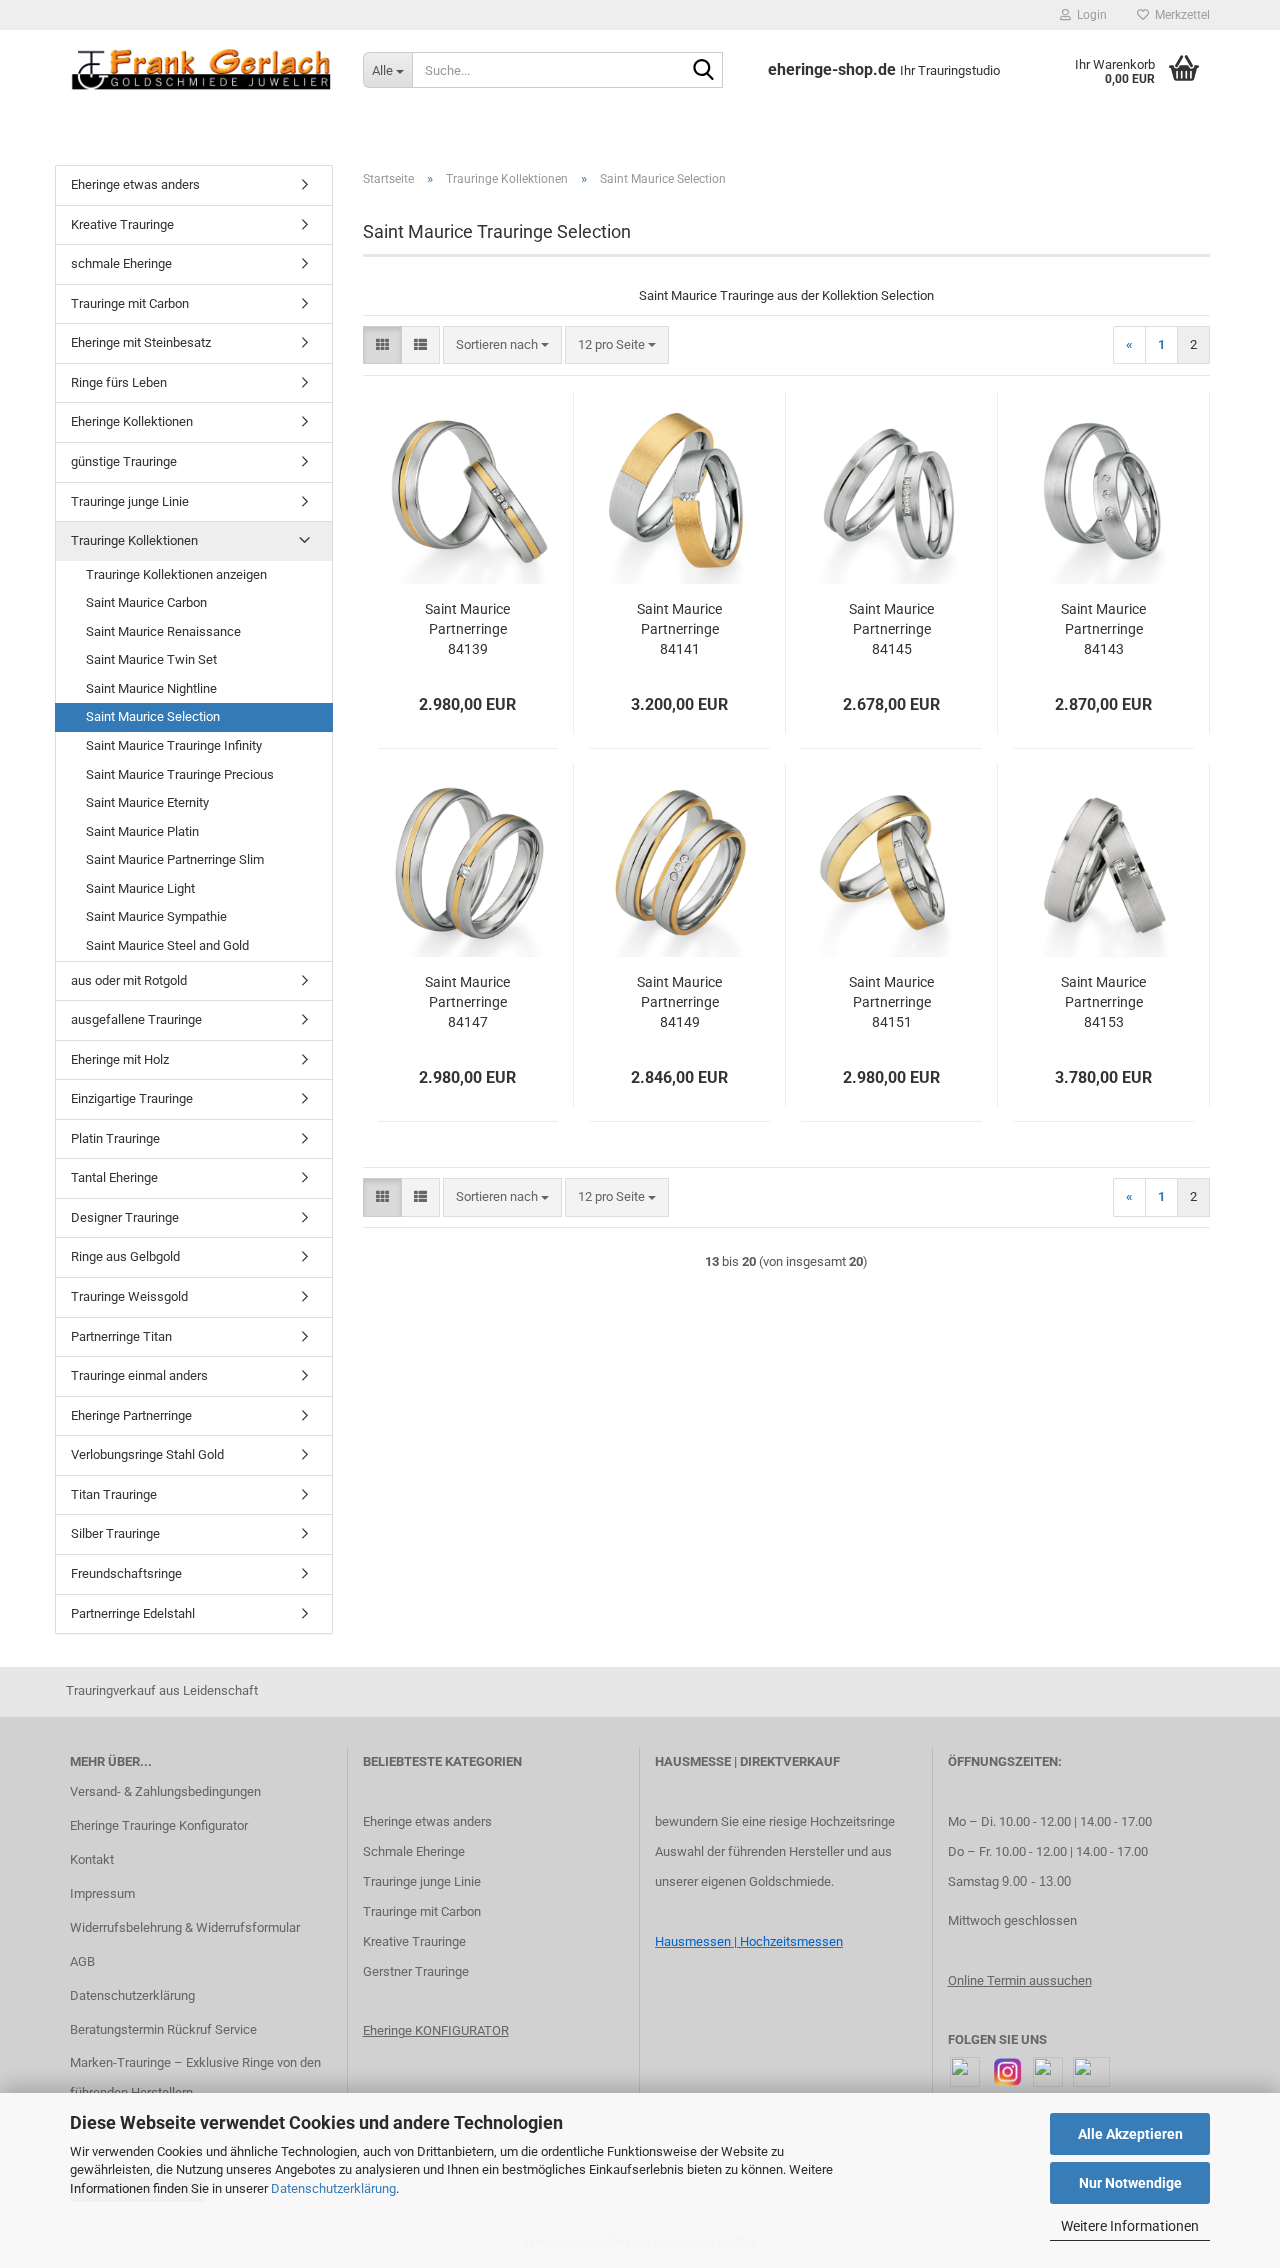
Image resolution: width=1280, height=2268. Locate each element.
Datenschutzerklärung (333, 2188)
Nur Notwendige (1130, 2183)
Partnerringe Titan (121, 1336)
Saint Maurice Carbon (146, 602)
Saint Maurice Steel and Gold (167, 945)
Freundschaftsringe (126, 1573)
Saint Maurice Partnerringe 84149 (679, 1002)
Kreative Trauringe (122, 224)
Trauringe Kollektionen (134, 540)
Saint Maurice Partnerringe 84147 (467, 1002)
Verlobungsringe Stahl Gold (147, 1454)
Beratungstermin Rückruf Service (163, 2029)
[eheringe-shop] (201, 70)
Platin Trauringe (115, 1138)
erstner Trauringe (420, 1971)
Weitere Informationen (1130, 2226)
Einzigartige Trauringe (132, 1098)
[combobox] (502, 345)
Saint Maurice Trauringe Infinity (174, 745)
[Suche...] (704, 71)
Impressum (102, 1893)
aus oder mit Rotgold (129, 980)
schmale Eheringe (121, 263)
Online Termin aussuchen (1020, 1980)
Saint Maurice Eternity (147, 802)
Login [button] (1089, 15)
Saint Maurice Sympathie (156, 916)
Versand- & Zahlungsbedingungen (165, 1791)
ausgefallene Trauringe (136, 1019)
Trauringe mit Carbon (130, 303)
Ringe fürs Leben (119, 382)
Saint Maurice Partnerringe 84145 (891, 629)
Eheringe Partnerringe (131, 1415)
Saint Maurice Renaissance (163, 631)
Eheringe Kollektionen (132, 421)
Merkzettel (1179, 15)
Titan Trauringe (114, 1494)
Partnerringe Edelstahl (133, 1613)
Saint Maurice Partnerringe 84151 (891, 1002)
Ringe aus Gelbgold (125, 1256)
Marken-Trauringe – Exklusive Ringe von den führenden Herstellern (195, 2077)
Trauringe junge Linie (130, 501)
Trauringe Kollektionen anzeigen (176, 574)
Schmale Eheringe (414, 1851)
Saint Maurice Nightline (151, 688)
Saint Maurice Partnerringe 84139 (467, 629)
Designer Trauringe (125, 1217)
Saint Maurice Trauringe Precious (180, 774)
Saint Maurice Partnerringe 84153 (1103, 1002)
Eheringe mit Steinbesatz (141, 342)
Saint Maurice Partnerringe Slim (175, 859)
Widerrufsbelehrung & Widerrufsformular (185, 1927)
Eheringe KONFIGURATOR (436, 2030)
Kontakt (92, 1859)
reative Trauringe (418, 1941)
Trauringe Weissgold (129, 1296)
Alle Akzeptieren (1130, 2134)
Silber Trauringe (115, 1533)
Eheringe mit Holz (120, 1059)
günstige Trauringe (124, 461)
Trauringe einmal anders (139, 1375)
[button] (382, 345)
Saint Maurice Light (140, 888)
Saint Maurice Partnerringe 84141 (679, 629)
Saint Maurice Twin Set (151, 659)
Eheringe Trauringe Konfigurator (159, 1825)
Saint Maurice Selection (153, 716)
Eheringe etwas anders (135, 184)
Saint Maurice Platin (142, 831)
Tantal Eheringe (114, 1177)
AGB (82, 1961)
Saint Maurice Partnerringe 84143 (1103, 629)
